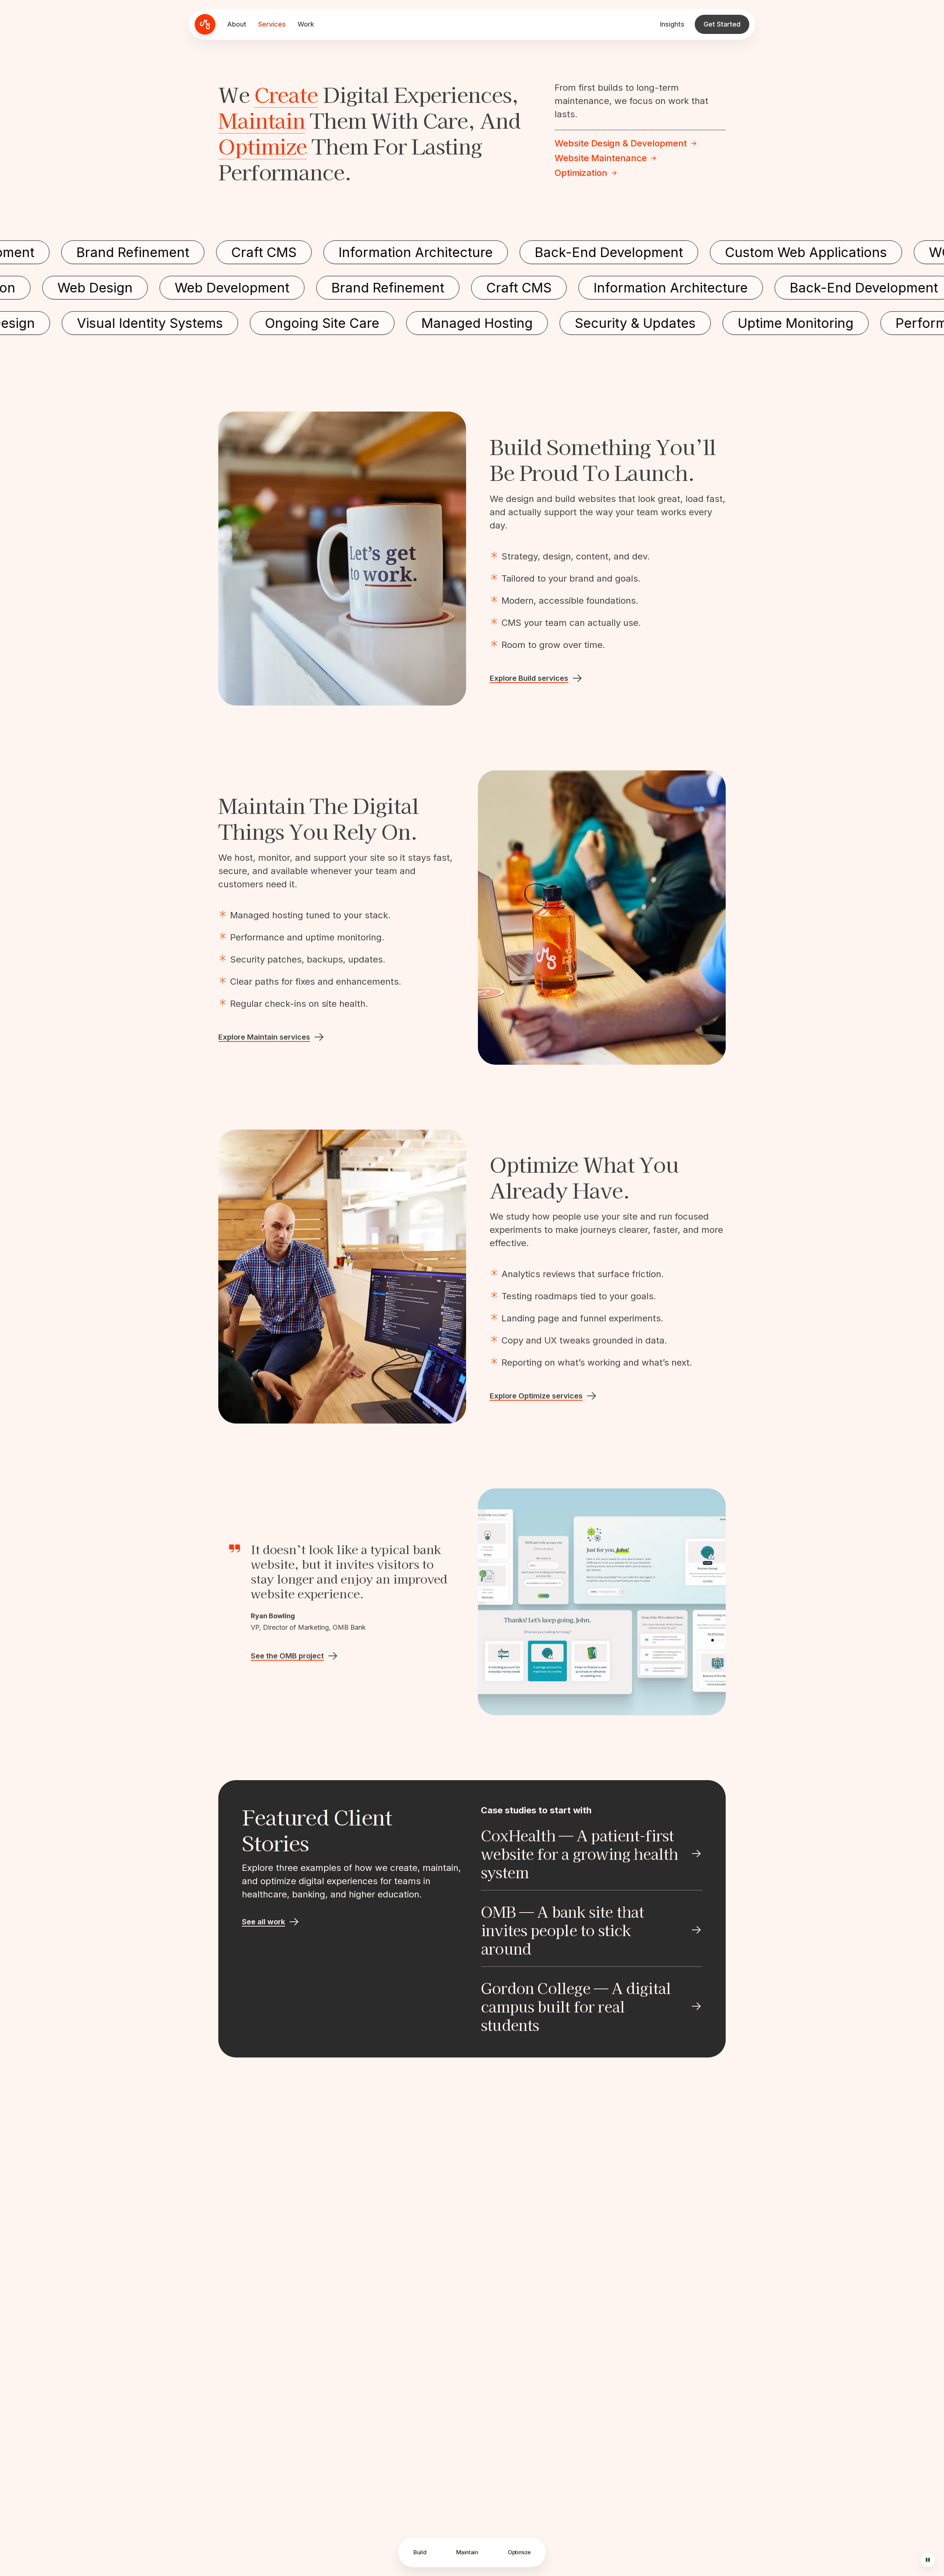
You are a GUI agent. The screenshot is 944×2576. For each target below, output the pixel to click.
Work (306, 24)
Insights (672, 24)
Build (420, 2552)
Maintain (262, 120)
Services (272, 24)
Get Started (722, 24)
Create (286, 94)
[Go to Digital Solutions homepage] (205, 24)
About (237, 24)
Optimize (263, 146)
